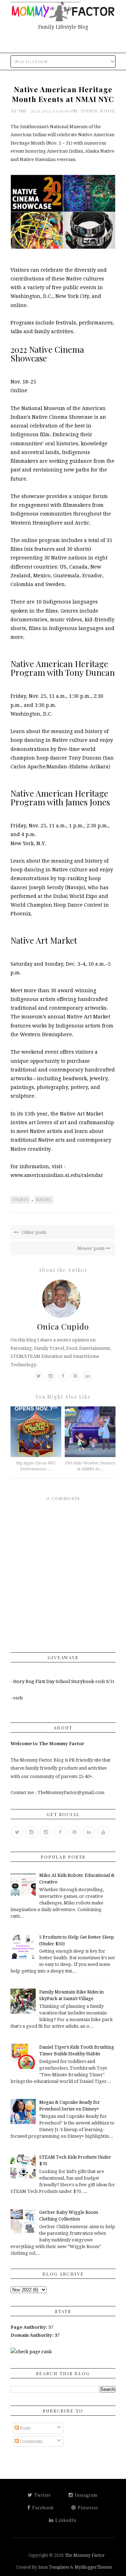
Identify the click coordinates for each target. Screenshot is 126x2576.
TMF (23, 111)
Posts (25, 2428)
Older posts (33, 1232)
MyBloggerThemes (93, 2567)
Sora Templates (54, 2567)
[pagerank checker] (31, 2352)
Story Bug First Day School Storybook (54, 1681)
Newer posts (91, 1248)
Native (107, 111)
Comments (31, 2441)
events (89, 111)
